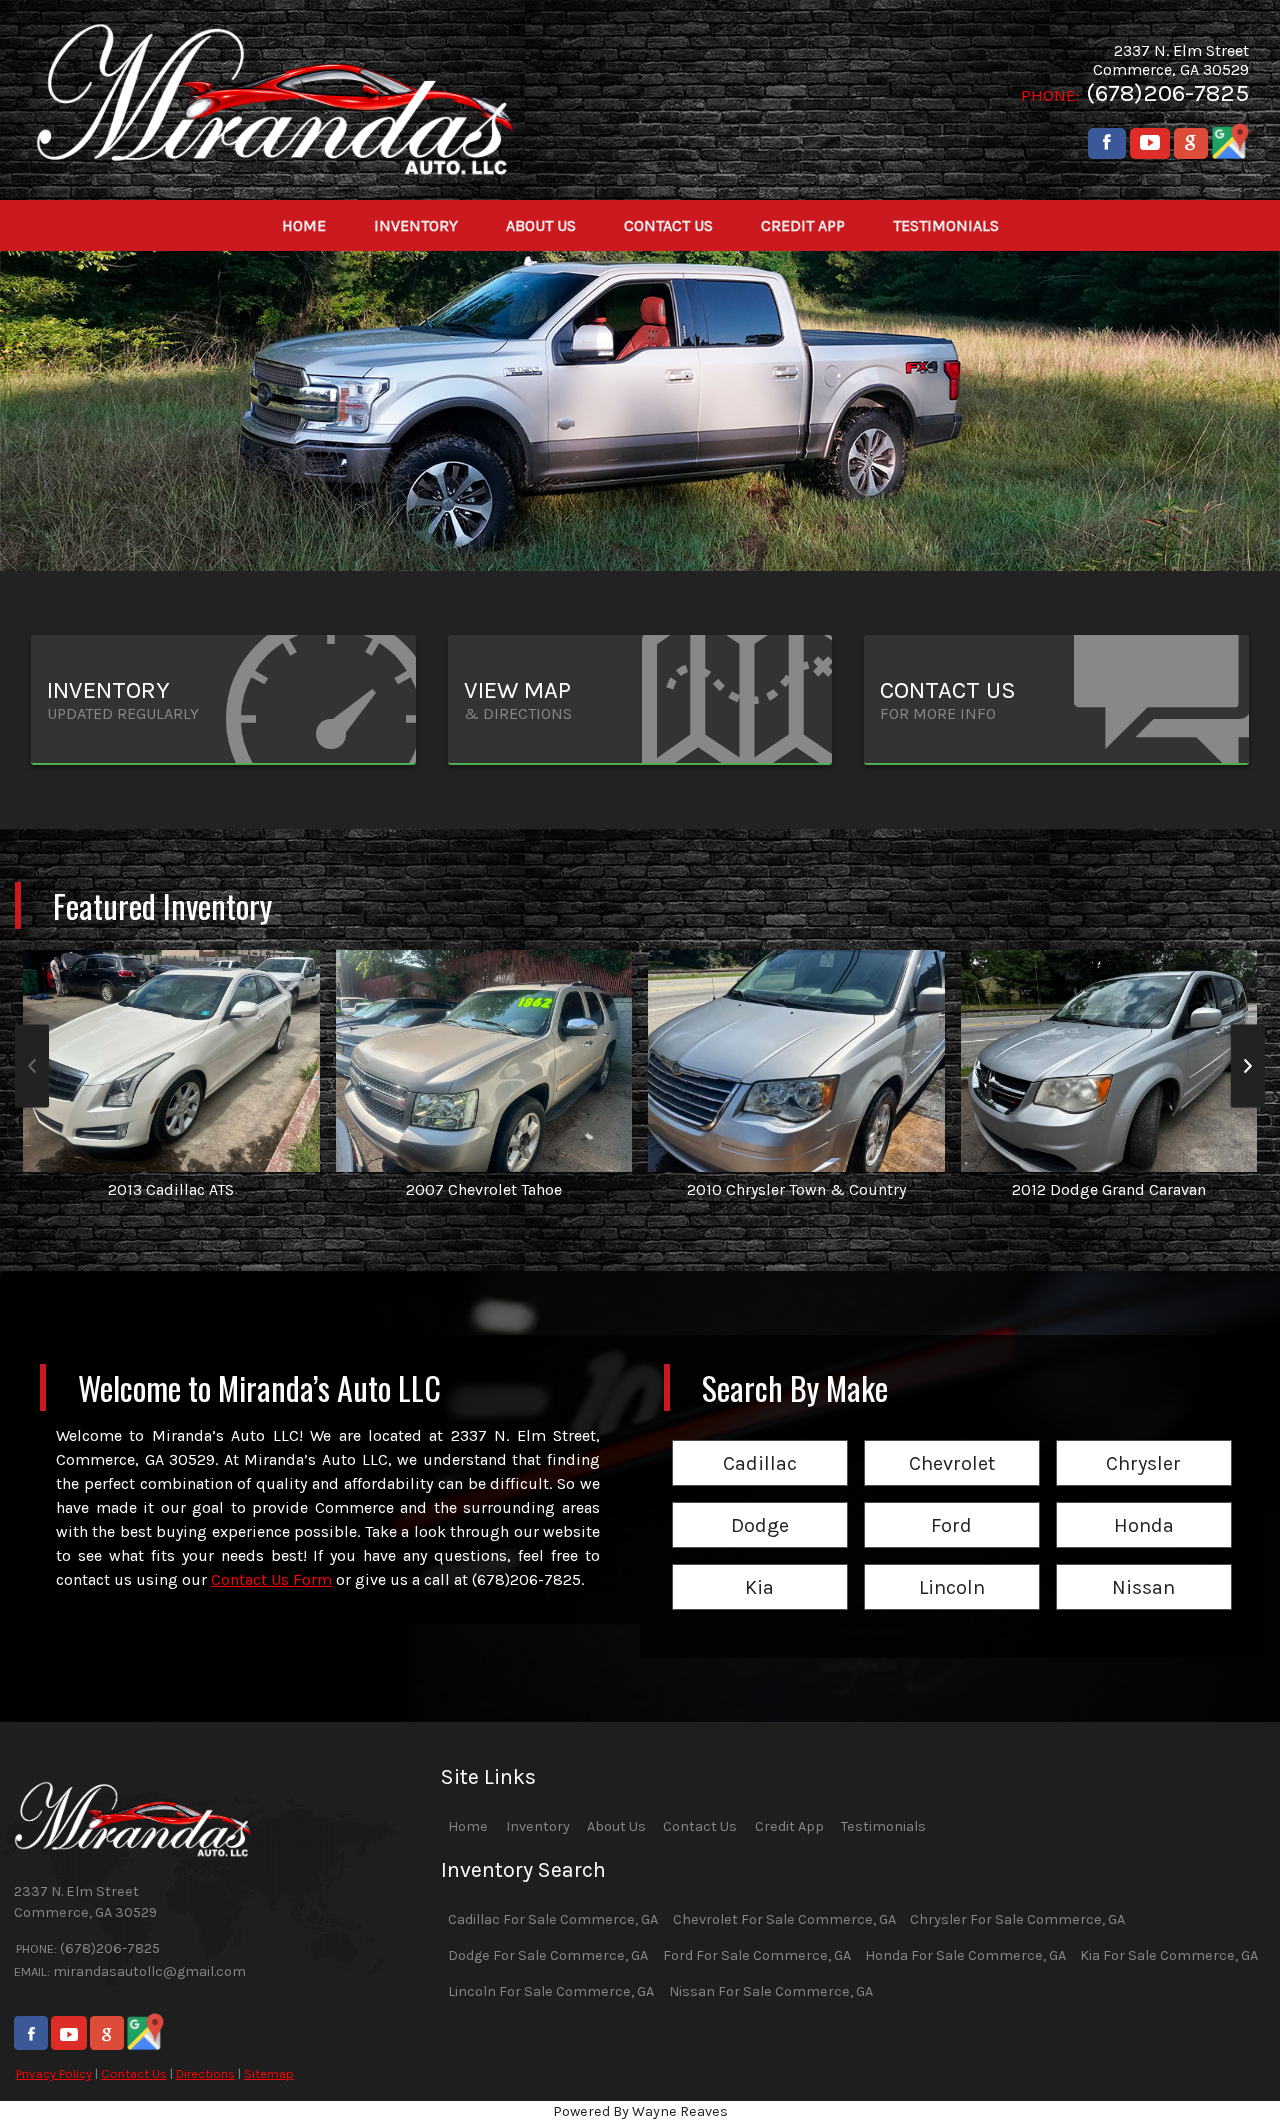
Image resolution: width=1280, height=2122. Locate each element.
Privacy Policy (54, 2073)
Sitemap (269, 2073)
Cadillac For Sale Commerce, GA (553, 1919)
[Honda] (1144, 1503)
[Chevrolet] (952, 1441)
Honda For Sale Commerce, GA (965, 1955)
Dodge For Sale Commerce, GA (548, 1955)
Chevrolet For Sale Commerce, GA (784, 1919)
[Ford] (952, 1503)
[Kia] (760, 1565)
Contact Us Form (271, 1579)
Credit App (789, 1826)
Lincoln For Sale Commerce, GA (551, 1991)
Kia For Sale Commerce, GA (1169, 1955)
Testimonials (883, 1826)
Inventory (538, 1826)
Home (468, 1826)
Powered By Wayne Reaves (640, 2111)
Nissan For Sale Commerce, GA (771, 1991)
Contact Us (134, 2073)
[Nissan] (1144, 1565)
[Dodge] (760, 1503)
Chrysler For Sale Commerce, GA (1017, 1919)
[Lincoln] (952, 1565)
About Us (616, 1826)
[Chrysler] (1144, 1441)
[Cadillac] (760, 1441)
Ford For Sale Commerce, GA (757, 1955)
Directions (205, 2073)
